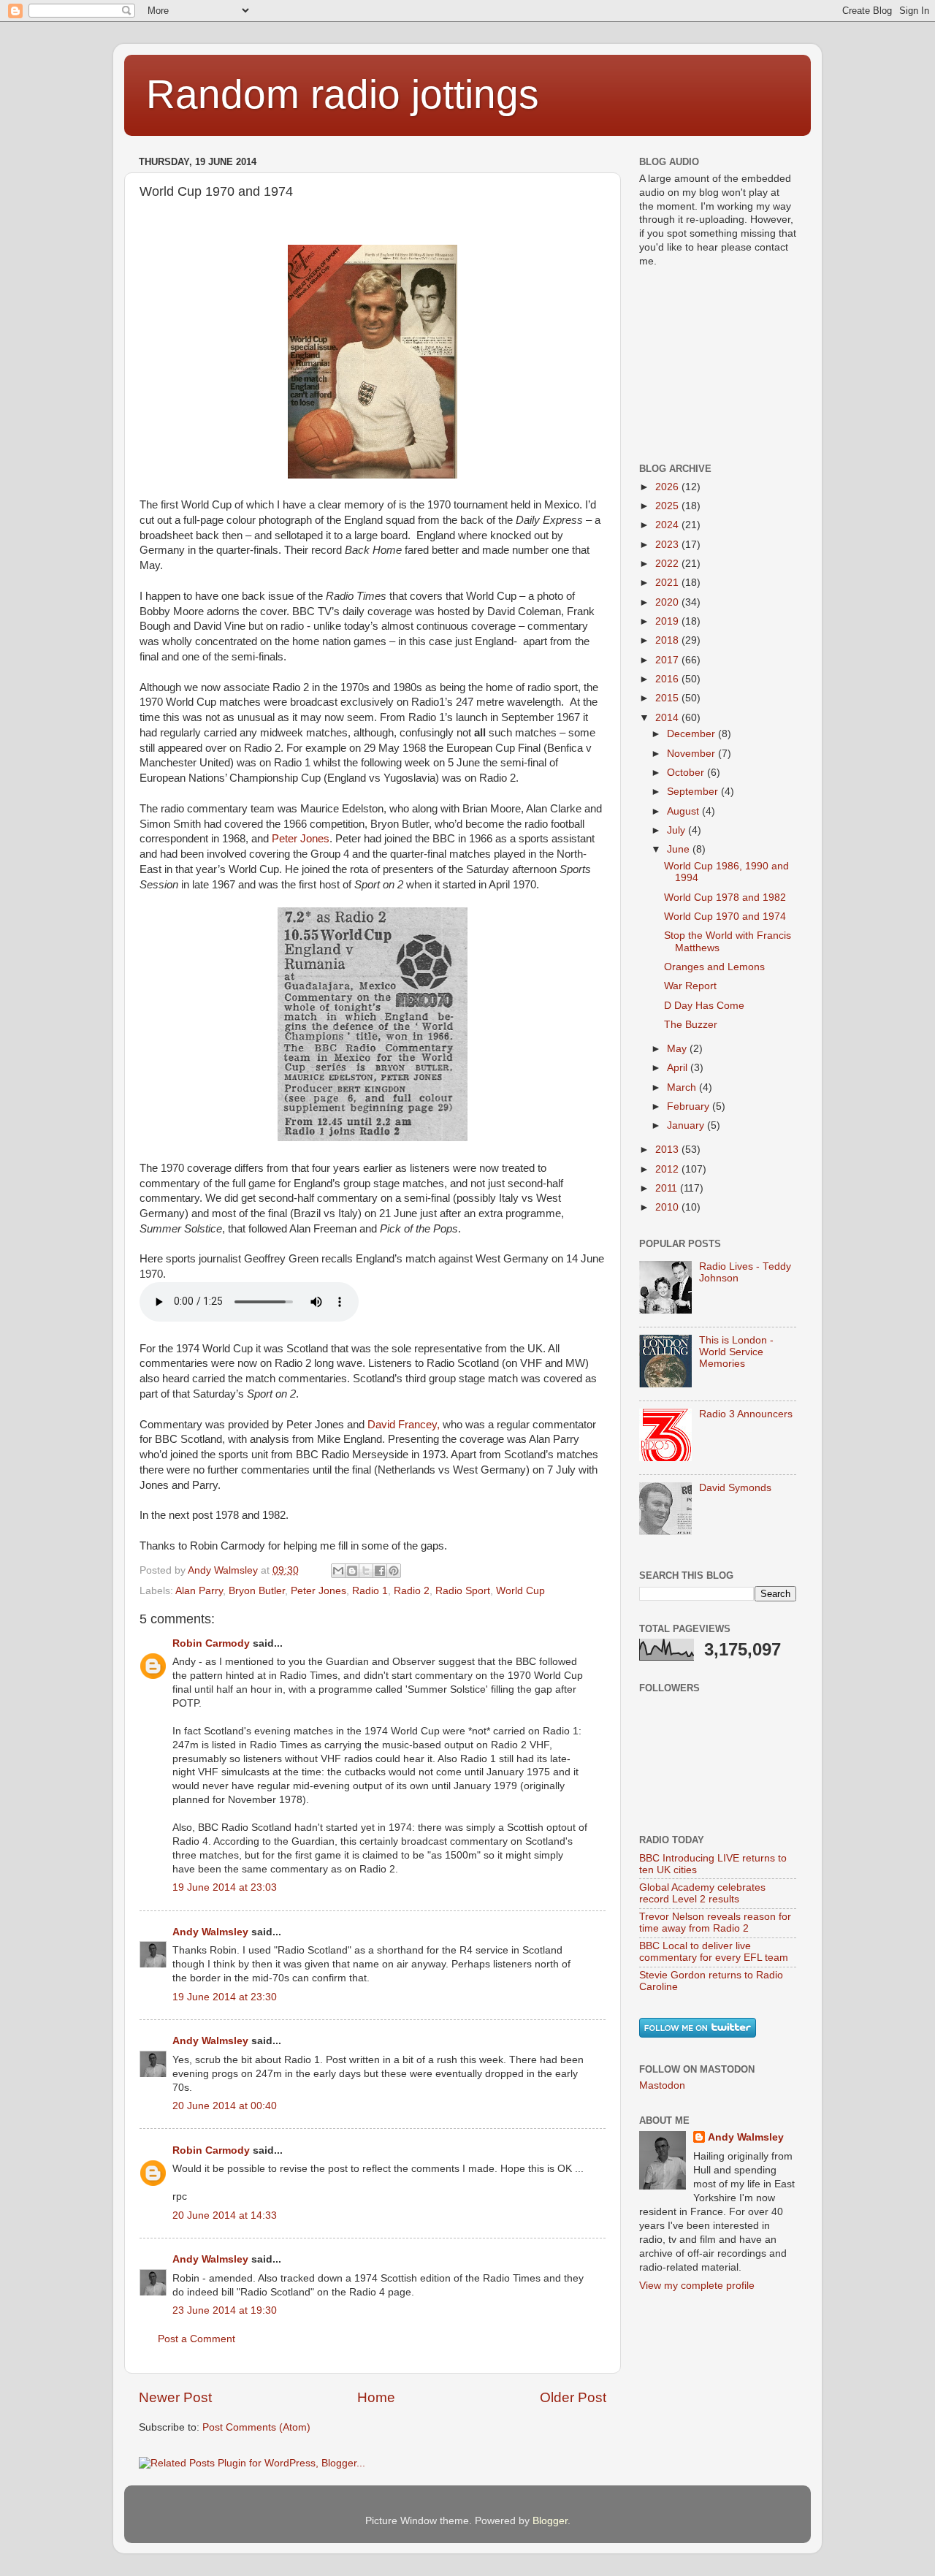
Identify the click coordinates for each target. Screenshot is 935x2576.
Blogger (550, 2521)
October (687, 773)
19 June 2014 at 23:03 (225, 1887)
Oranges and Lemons (714, 967)
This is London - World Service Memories (736, 1352)
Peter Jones (301, 839)
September (694, 792)
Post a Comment (196, 2339)
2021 (668, 583)
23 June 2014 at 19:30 (225, 2310)
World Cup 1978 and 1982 (725, 898)
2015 (668, 698)
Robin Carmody (211, 1643)
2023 (668, 545)
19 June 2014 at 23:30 (225, 1997)
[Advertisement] (712, 364)
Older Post (573, 2397)
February (690, 1106)
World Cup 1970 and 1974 (725, 917)
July (678, 830)
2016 (668, 679)
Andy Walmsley (210, 1932)
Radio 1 (370, 1591)
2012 (668, 1169)
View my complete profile (697, 2286)
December (692, 734)
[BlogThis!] (352, 1571)
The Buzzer (691, 1025)
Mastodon (662, 2085)
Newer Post (175, 2397)
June (680, 849)
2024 (668, 525)
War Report (690, 986)
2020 (668, 602)
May (678, 1049)
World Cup (520, 1591)
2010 (668, 1207)
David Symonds (735, 1488)
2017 (668, 660)
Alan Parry (199, 1591)
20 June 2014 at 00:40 (225, 2106)
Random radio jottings (343, 94)
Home (376, 2397)
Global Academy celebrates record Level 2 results (702, 1893)
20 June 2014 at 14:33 (225, 2215)
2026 (668, 487)
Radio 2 (412, 1591)
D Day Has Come (704, 1006)
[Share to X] (366, 1571)
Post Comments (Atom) (256, 2427)
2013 (668, 1150)
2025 (668, 506)
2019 (668, 621)
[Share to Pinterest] (394, 1571)
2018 (668, 640)
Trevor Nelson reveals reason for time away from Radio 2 (715, 1923)
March (683, 1087)
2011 (668, 1188)
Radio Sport (463, 1591)
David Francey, (404, 1425)
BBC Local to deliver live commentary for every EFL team (714, 1952)
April (679, 1068)
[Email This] (338, 1571)
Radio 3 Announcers (746, 1414)
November (692, 754)
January (687, 1125)
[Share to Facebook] (380, 1571)
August (684, 811)
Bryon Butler (257, 1591)
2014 (668, 718)
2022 (668, 564)
